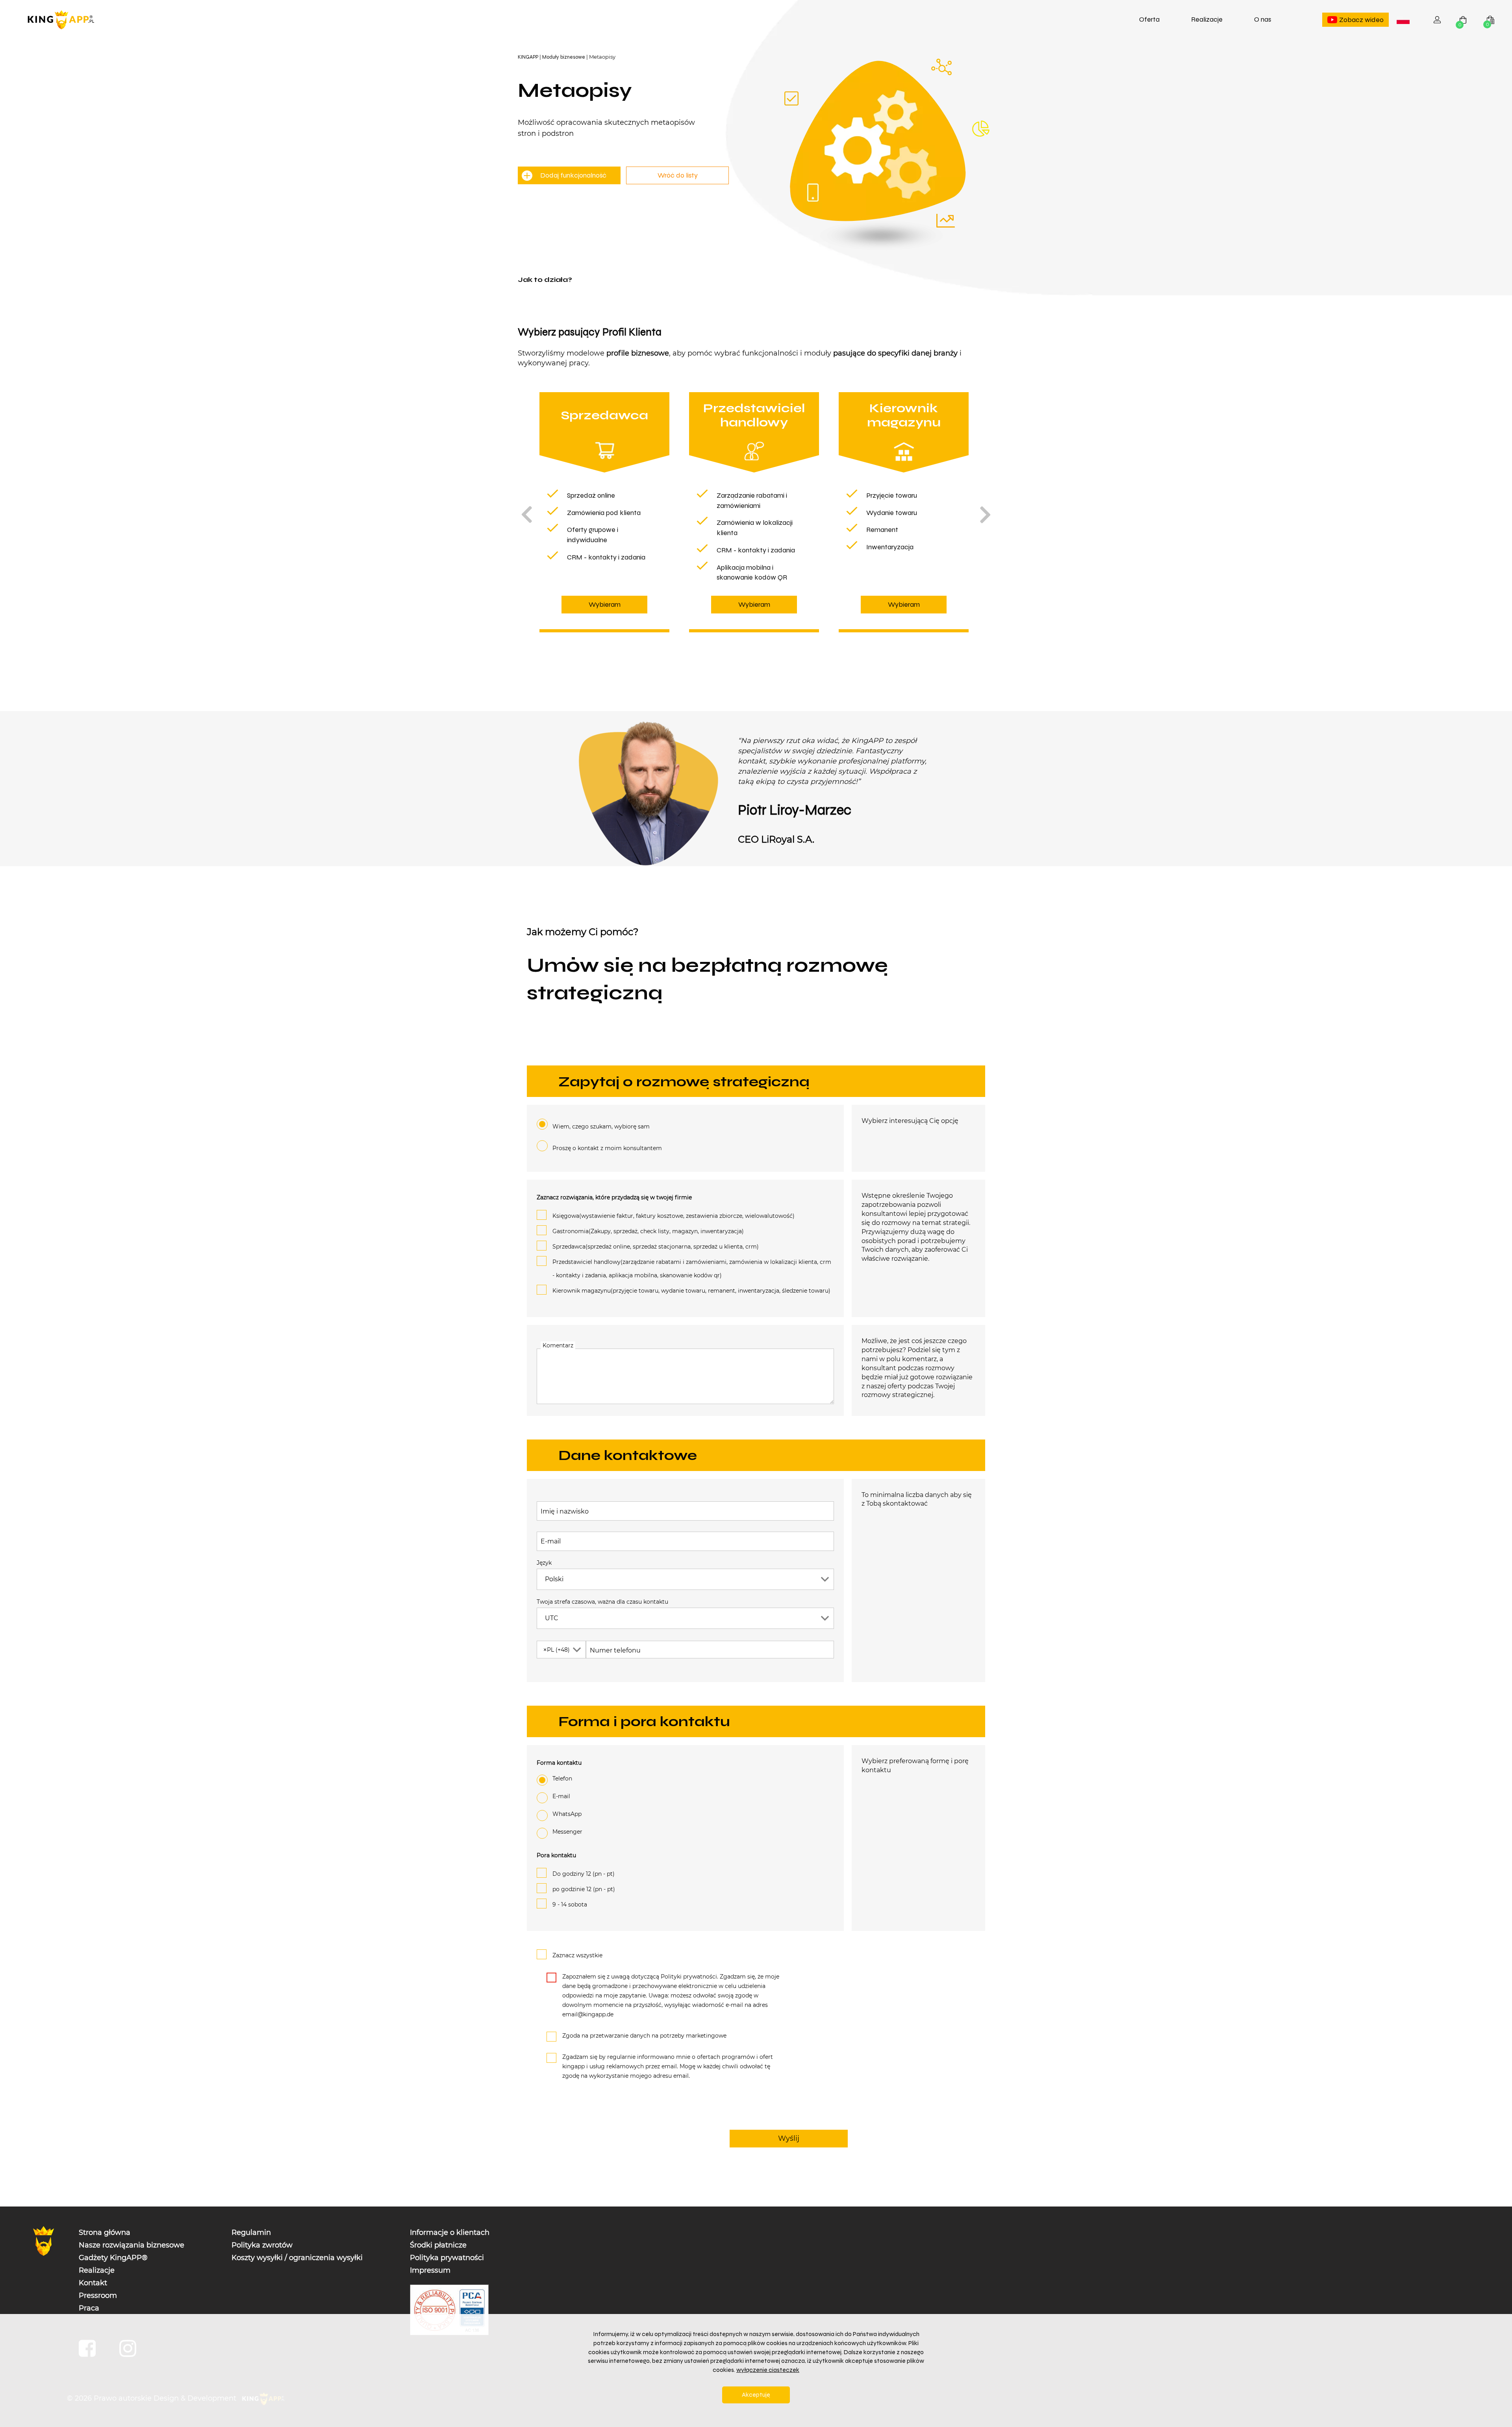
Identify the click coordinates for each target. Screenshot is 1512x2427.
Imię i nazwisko (565, 1511)
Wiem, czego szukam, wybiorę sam (601, 1126)
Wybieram (605, 604)
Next (986, 514)
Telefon (562, 1779)
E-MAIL (561, 1796)
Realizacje (1207, 19)
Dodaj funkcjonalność (573, 175)
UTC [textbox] (552, 1618)
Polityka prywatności (447, 2258)
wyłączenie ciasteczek (768, 2370)
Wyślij (789, 2138)
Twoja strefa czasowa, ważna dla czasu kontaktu (602, 1602)
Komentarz (558, 1345)
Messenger (567, 1832)
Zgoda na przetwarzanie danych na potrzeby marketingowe (644, 2036)
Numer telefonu (615, 1650)
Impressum (430, 2270)
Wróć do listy (678, 175)
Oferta (1149, 19)
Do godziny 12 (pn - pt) (584, 1874)
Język (544, 1563)
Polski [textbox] (1405, 20)
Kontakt (93, 2283)
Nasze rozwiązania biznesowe (132, 2245)
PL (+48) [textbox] (556, 1650)
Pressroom (98, 2295)
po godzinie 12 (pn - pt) (584, 1889)
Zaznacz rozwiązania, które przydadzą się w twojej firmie (614, 1197)
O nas (1263, 19)
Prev (526, 514)
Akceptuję (756, 2395)
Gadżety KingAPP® (113, 2258)
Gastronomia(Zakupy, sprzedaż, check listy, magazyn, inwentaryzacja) (648, 1231)
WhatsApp (567, 1814)
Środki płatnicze (438, 2245)
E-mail (551, 1541)
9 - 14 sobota (570, 1905)
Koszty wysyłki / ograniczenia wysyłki (297, 2258)
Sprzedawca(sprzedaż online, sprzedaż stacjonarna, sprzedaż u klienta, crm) (656, 1247)
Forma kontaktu (559, 1763)
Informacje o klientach (450, 2232)
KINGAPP (528, 57)
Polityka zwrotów (262, 2245)
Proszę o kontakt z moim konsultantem (607, 1148)
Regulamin (251, 2232)
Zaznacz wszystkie (577, 1955)
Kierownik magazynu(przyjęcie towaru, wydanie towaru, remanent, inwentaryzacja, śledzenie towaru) (691, 1291)
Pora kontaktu (556, 1855)
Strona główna (105, 2232)
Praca (89, 2308)
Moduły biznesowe (564, 57)
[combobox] (1403, 20)
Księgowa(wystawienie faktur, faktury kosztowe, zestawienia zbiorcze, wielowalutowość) (674, 1216)
